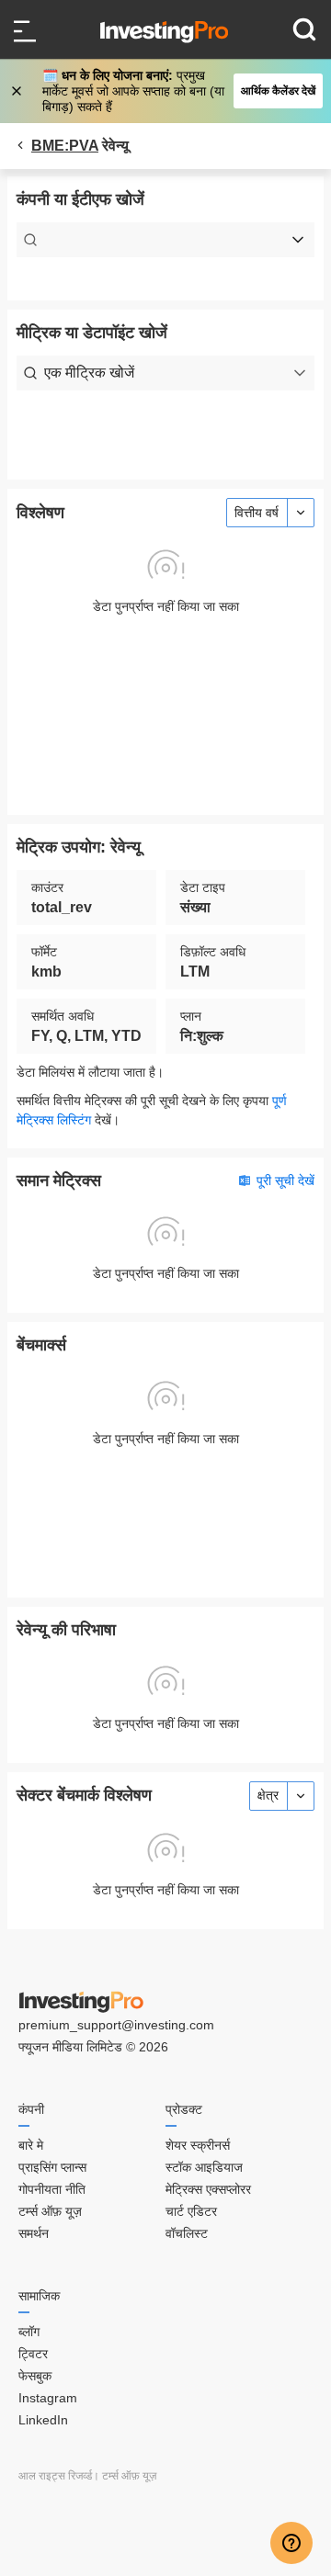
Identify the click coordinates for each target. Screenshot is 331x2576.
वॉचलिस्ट (187, 2233)
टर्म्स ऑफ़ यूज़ (50, 2211)
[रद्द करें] (18, 91)
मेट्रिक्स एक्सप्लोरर (208, 2189)
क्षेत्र (268, 1795)
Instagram (48, 2398)
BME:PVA (65, 146)
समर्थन (34, 2233)
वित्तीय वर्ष (257, 513)
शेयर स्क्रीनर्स (198, 2145)
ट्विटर (33, 2354)
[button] (175, 91)
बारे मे (31, 2145)
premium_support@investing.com (116, 2025)
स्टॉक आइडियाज (204, 2167)
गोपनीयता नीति (52, 2189)
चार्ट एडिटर (191, 2211)
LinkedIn (43, 2420)
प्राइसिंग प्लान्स (52, 2167)
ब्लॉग (29, 2332)
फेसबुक (35, 2376)
